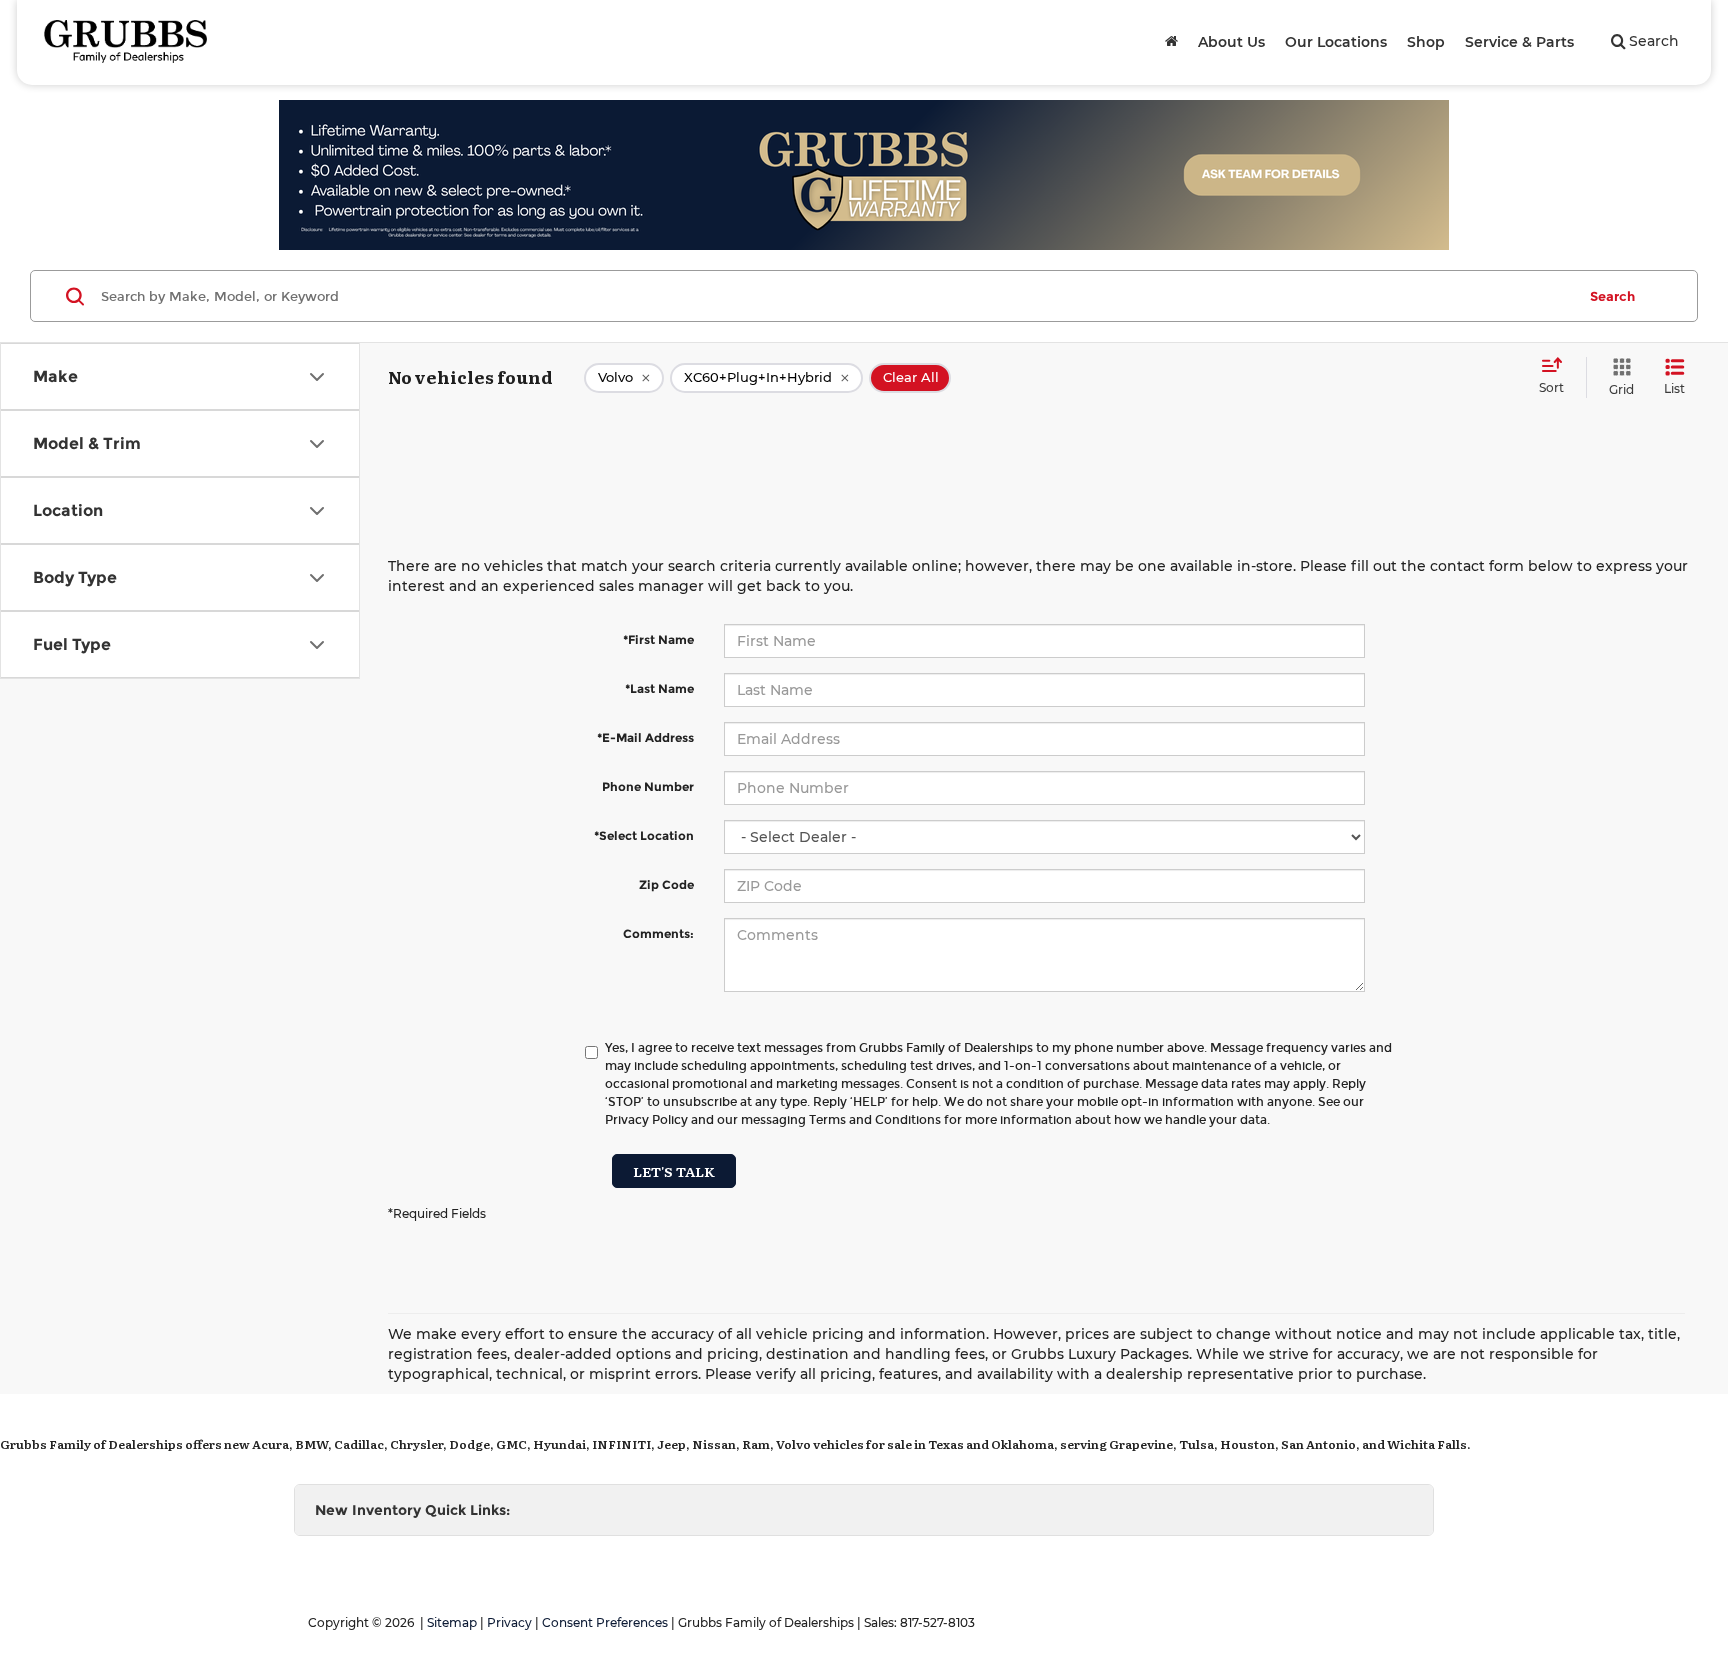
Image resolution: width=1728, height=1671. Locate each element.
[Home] (1171, 42)
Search (1612, 296)
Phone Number (648, 786)
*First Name (658, 639)
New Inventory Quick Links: (412, 1510)
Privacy (509, 1622)
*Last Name (659, 688)
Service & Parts (1519, 42)
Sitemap (452, 1622)
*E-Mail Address (645, 737)
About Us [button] (1231, 42)
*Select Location (644, 835)
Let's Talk (674, 1171)
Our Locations (1336, 42)
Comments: (658, 933)
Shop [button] (1426, 42)
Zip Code (666, 884)
